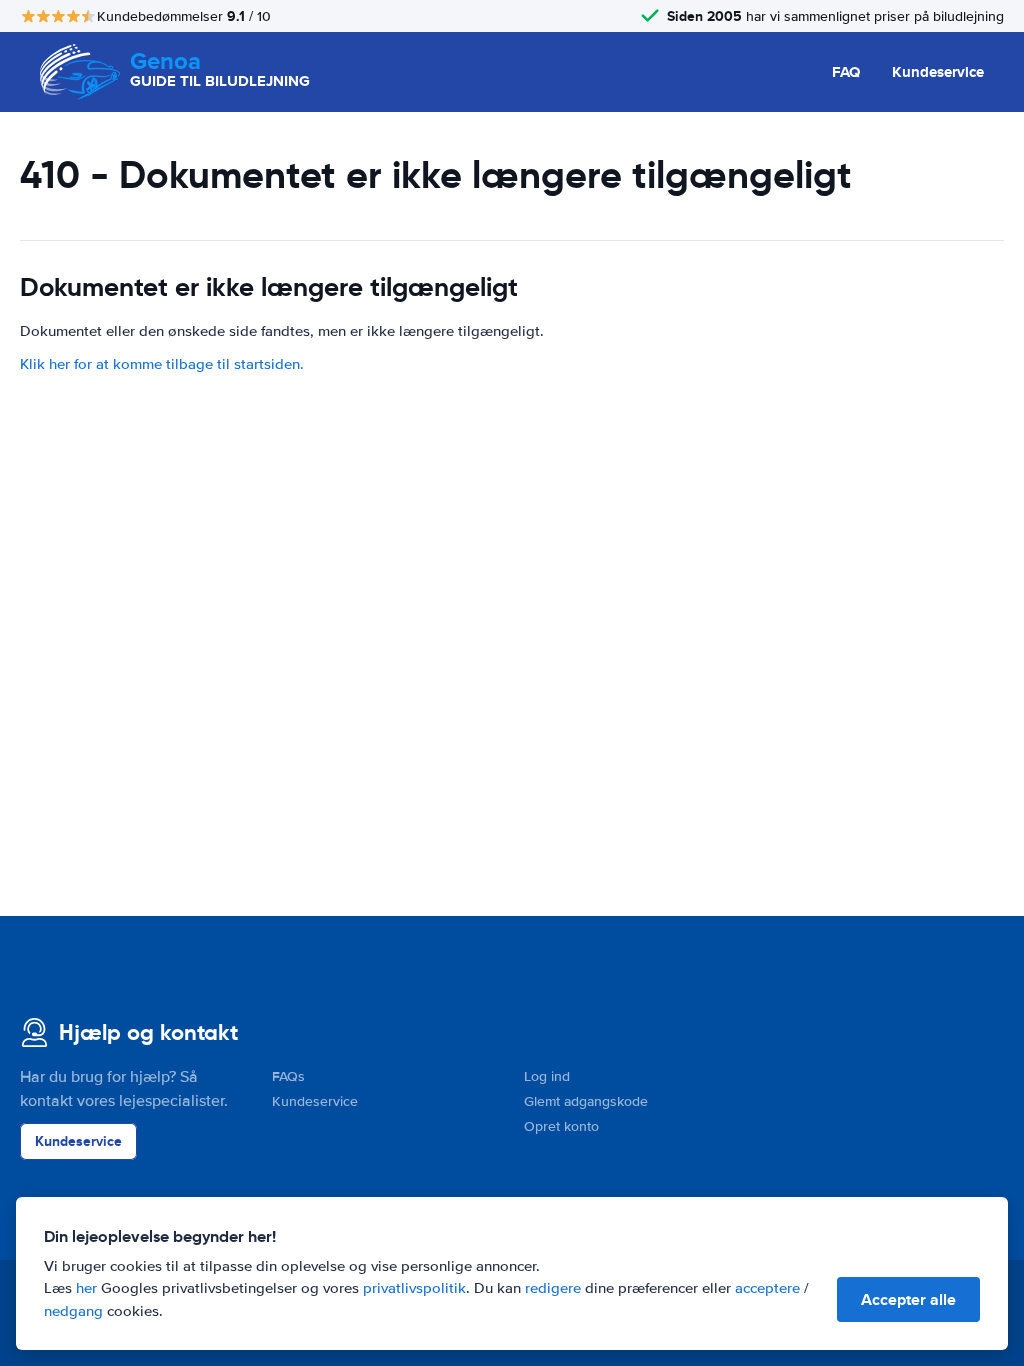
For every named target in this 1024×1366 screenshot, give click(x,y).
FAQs (288, 1076)
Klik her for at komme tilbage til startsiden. (162, 364)
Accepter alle (908, 1299)
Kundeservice (938, 72)
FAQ (846, 72)
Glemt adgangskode (586, 1101)
